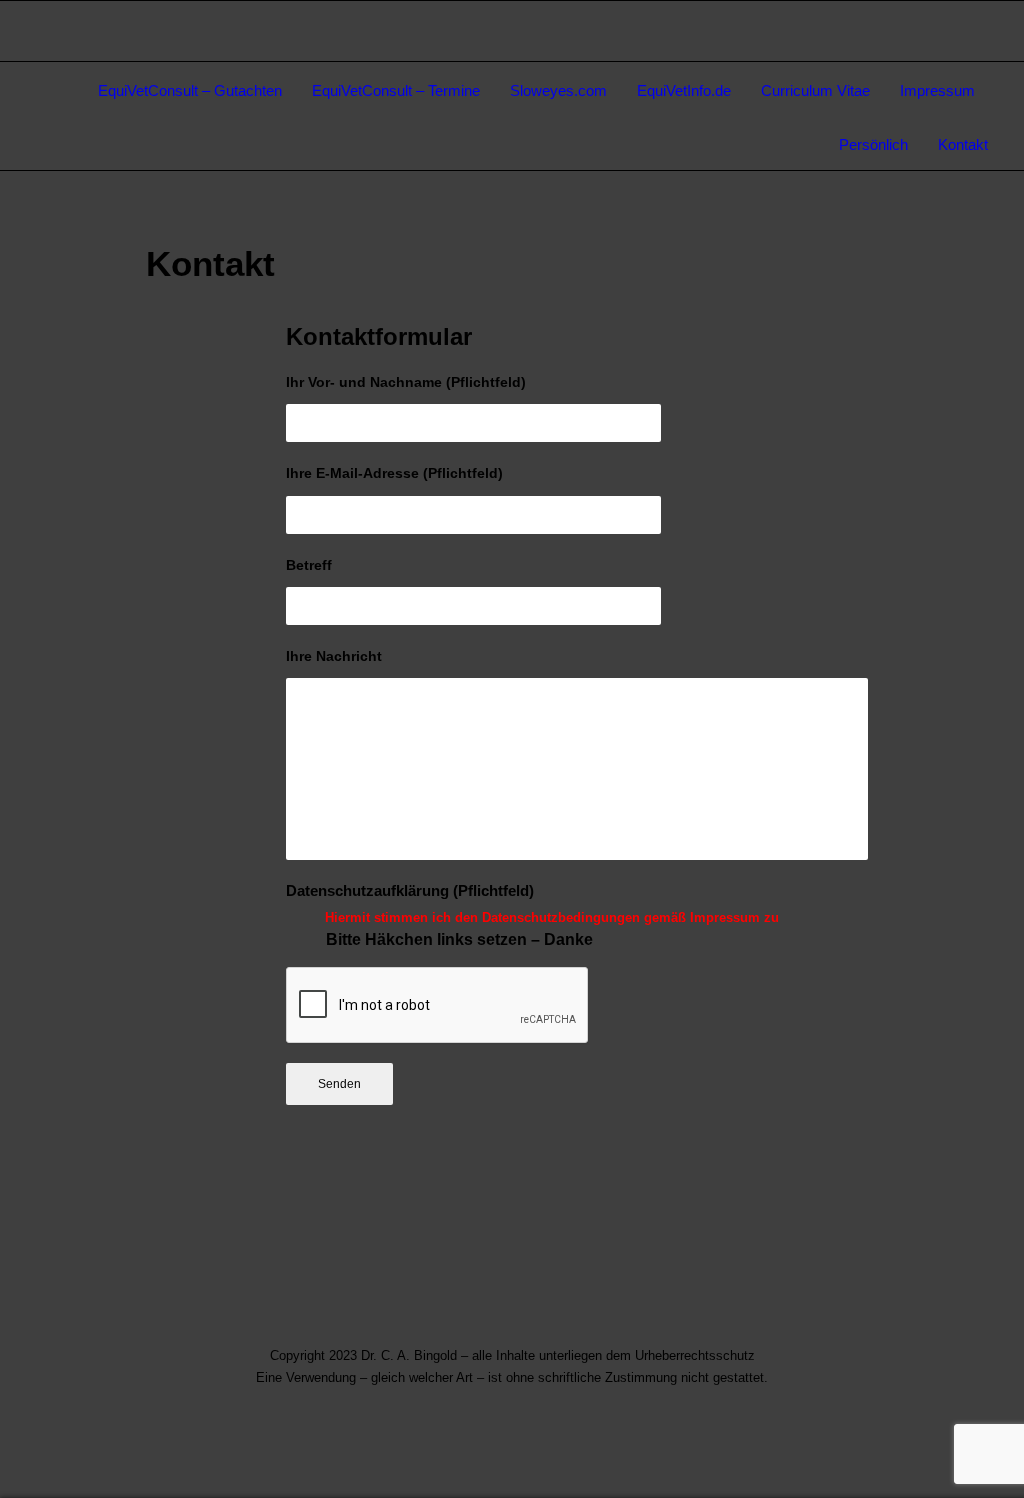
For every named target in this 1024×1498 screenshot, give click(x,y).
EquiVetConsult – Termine (396, 90)
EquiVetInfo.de (684, 90)
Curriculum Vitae (815, 90)
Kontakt (963, 144)
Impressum (937, 90)
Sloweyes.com (558, 90)
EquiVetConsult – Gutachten (190, 90)
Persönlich (873, 144)
